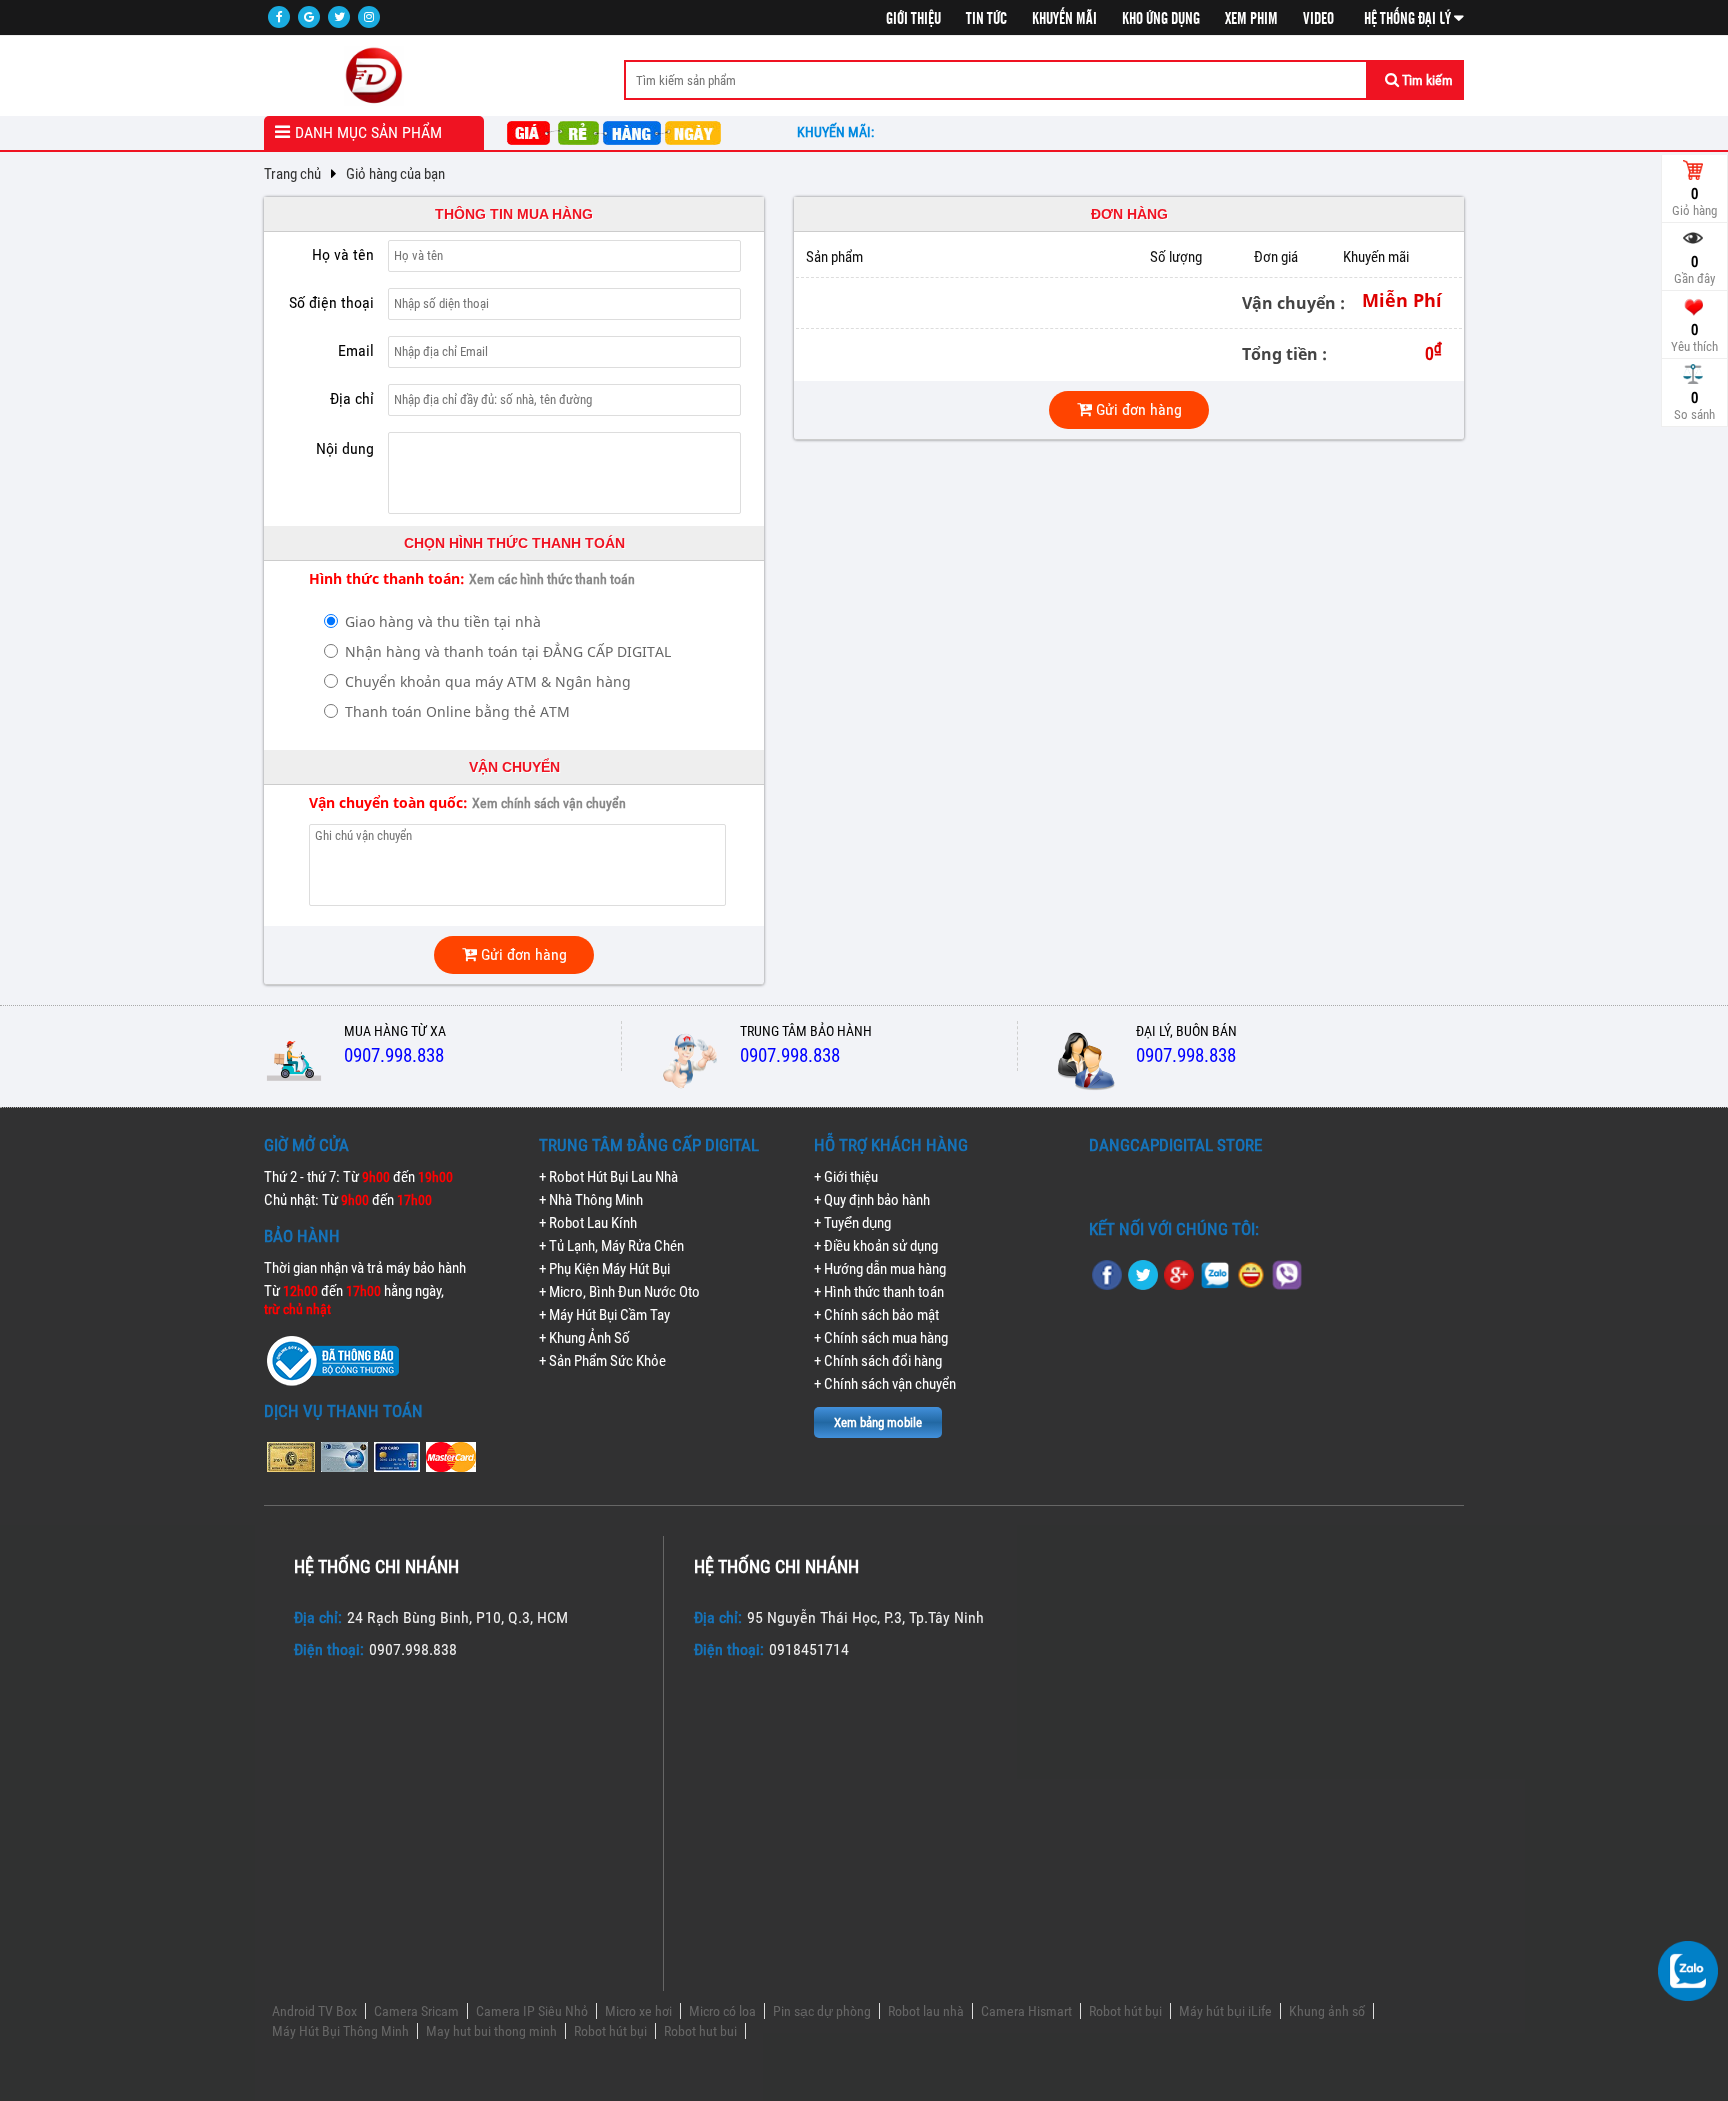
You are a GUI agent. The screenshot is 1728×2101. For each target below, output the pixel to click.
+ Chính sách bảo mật (876, 1315)
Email (356, 350)
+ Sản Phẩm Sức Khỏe (602, 1361)
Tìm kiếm (1426, 80)
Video (1318, 19)
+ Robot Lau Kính (588, 1223)
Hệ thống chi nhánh (376, 1566)
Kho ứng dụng (1161, 19)
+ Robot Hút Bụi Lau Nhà (608, 1177)
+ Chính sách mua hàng (881, 1338)
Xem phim (1251, 19)
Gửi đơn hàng (522, 954)
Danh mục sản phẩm (368, 132)
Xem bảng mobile (878, 1422)
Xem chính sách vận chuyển (549, 803)
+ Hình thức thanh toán (879, 1292)
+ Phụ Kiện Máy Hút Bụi (604, 1269)
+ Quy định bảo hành (872, 1200)
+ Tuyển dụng (852, 1223)
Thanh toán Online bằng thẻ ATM (457, 711)
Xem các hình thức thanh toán (552, 579)
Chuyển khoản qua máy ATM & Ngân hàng (488, 681)
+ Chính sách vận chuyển (885, 1384)
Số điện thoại (331, 302)
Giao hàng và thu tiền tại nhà (443, 621)
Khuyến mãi (1064, 19)
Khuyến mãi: (838, 132)
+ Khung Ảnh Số (584, 1338)
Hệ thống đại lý (1409, 19)
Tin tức (986, 19)
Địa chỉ (352, 398)
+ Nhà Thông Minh (591, 1200)
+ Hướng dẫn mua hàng (880, 1269)
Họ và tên (343, 254)
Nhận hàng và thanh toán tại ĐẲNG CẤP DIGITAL (508, 651)
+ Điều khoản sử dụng (876, 1246)
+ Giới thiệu (846, 1177)
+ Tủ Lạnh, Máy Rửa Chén (611, 1246)
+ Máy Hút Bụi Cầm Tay (604, 1315)
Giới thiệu (913, 19)
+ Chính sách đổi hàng (878, 1361)
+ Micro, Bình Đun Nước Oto (619, 1292)
